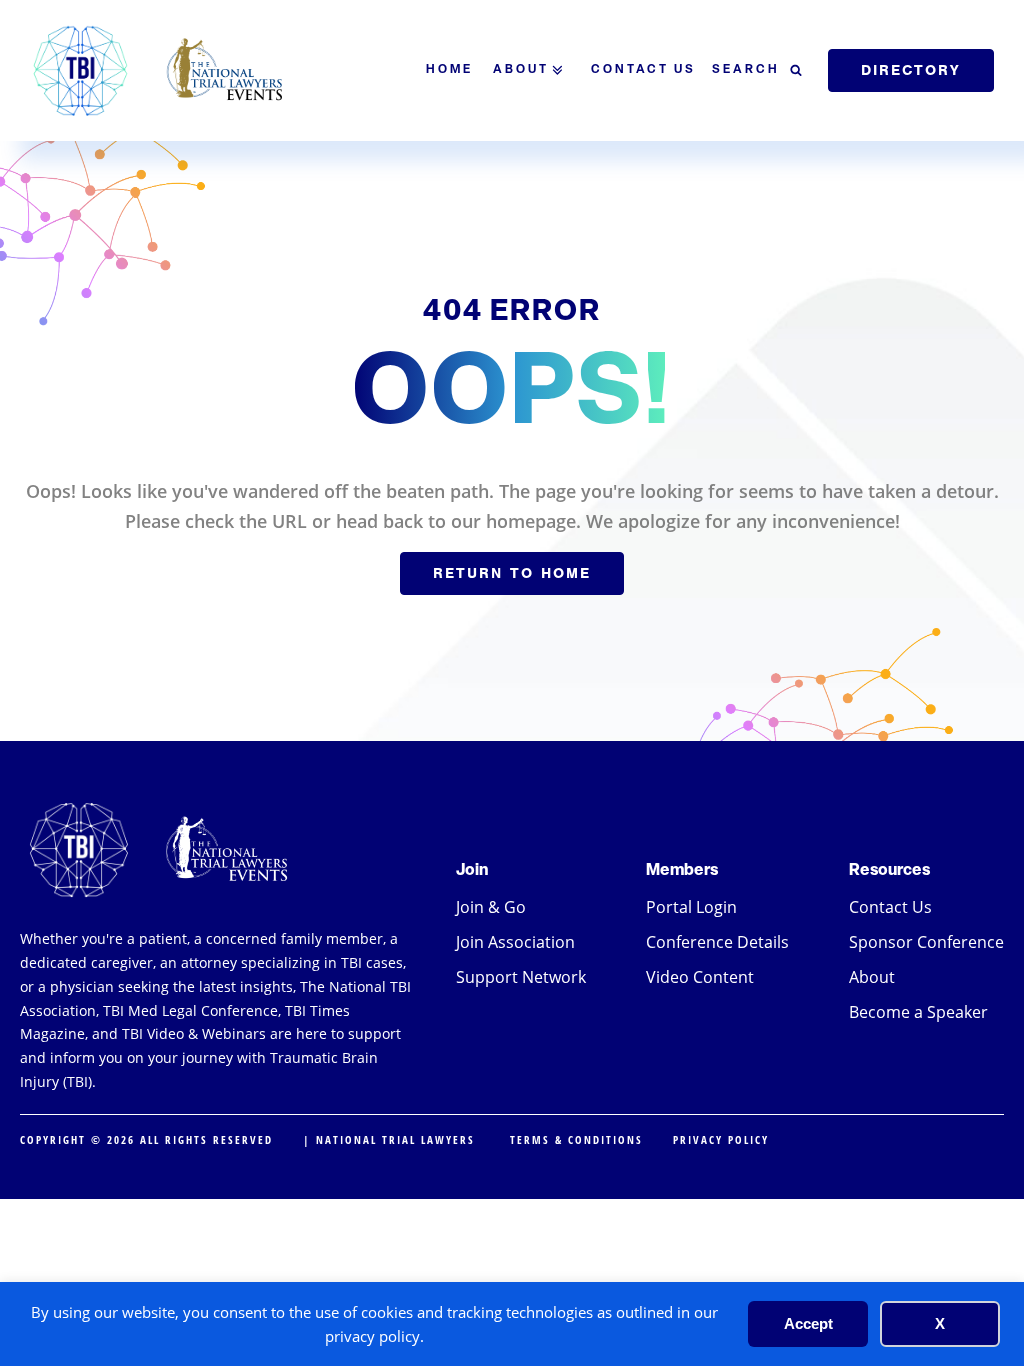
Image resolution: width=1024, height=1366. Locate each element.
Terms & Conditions (576, 1139)
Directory (911, 70)
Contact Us (643, 70)
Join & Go (491, 907)
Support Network (521, 977)
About (521, 70)
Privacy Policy (721, 1139)
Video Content (700, 977)
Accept (808, 1323)
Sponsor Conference (926, 942)
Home (449, 70)
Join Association (515, 942)
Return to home (512, 573)
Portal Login (691, 907)
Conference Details (717, 942)
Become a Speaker (918, 1012)
